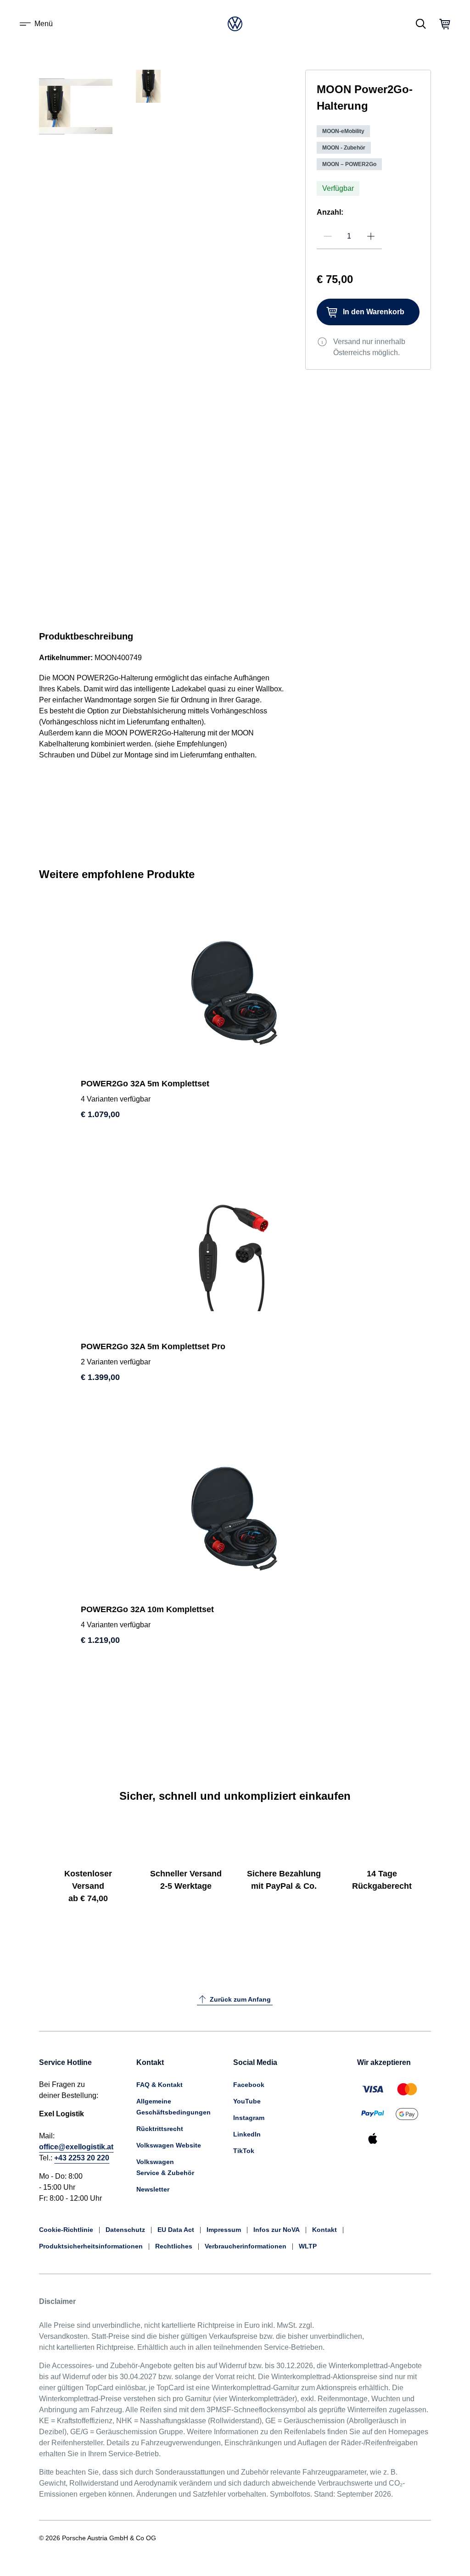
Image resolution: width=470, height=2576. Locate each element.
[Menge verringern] (328, 236)
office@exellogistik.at (76, 2147)
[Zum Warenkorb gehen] (445, 24)
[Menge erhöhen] (371, 236)
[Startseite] (235, 24)
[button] (62, 183)
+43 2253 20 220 (82, 2158)
